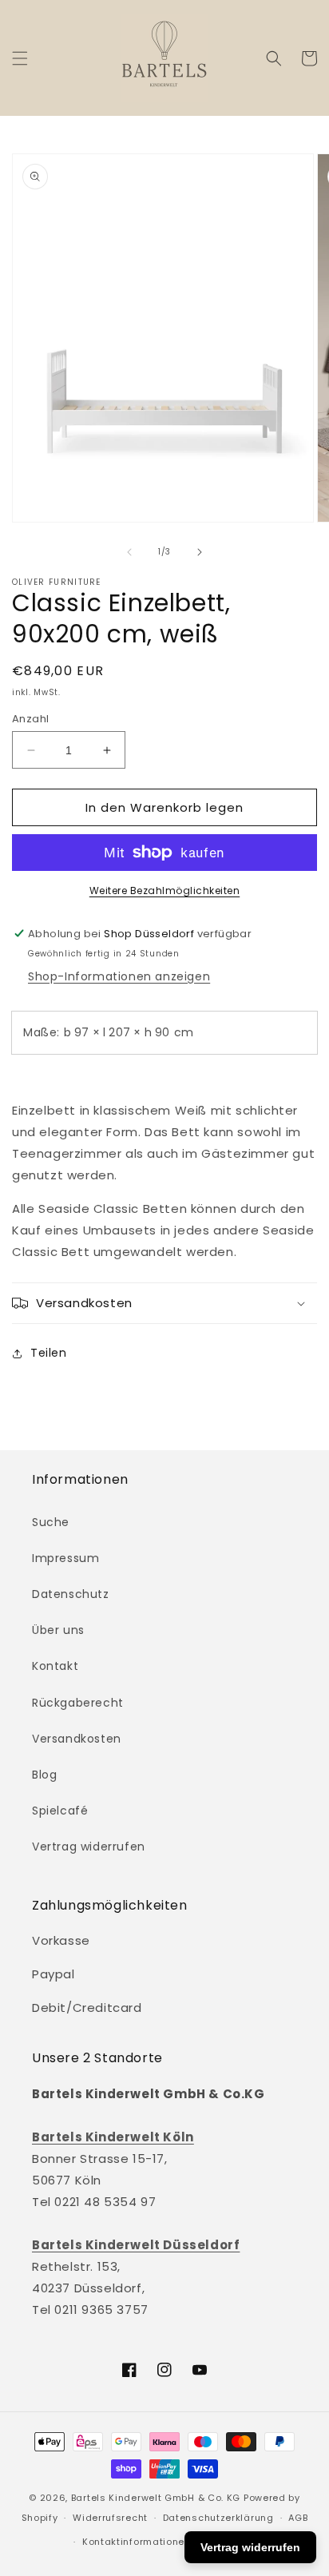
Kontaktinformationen (137, 2542)
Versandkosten (77, 1739)
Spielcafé (60, 1811)
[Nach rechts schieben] (200, 552)
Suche (51, 1522)
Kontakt (55, 1666)
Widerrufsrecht (110, 2518)
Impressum (65, 1558)
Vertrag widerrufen (89, 1847)
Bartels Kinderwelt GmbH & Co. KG (156, 2498)
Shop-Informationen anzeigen (119, 976)
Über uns (58, 1630)
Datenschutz (71, 1594)
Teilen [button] (49, 1353)
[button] (20, 58)
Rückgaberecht (78, 1703)
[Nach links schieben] (129, 552)
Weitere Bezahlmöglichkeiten (165, 890)
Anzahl (30, 719)
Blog (44, 1775)
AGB (298, 2518)
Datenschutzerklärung (218, 2518)
